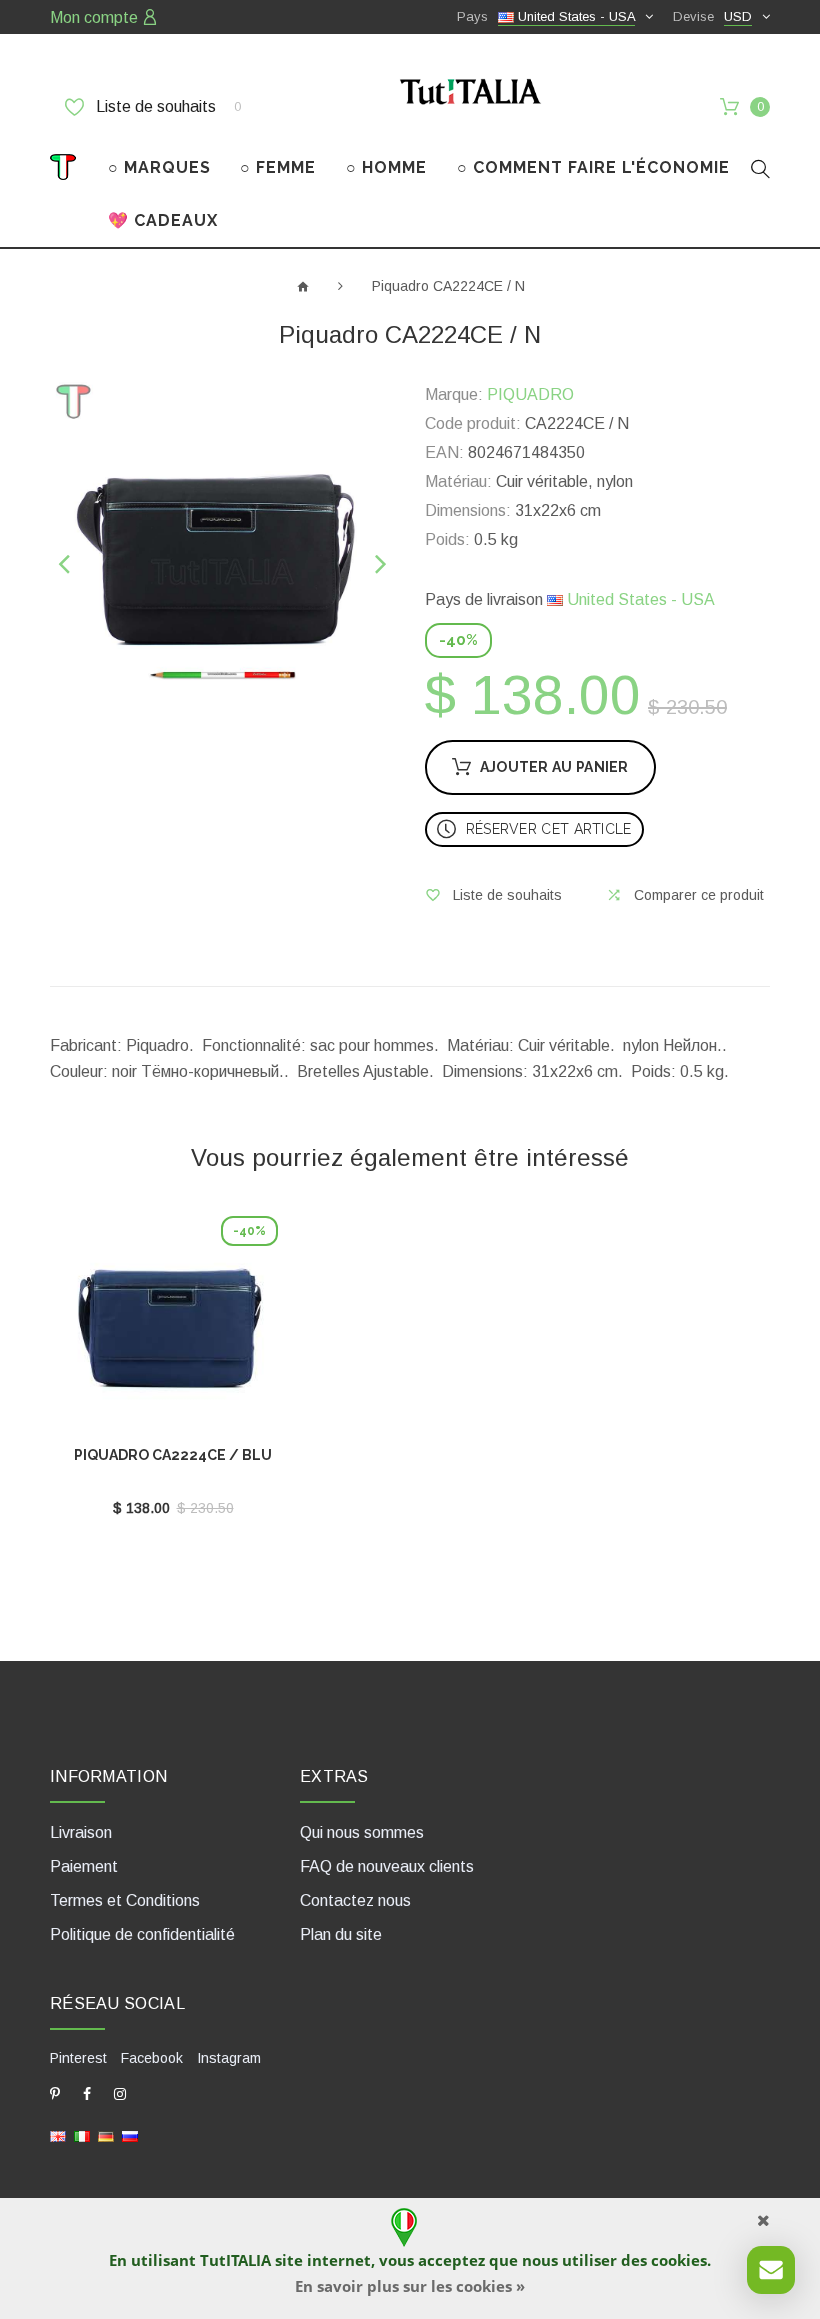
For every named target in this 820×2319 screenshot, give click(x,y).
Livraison (81, 1832)
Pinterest (78, 2058)
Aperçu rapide (173, 1326)
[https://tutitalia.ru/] (130, 2135)
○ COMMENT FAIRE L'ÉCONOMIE (593, 167)
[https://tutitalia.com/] (58, 2135)
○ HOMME (386, 167)
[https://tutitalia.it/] (82, 2135)
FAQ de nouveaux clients (387, 1866)
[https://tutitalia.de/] (106, 2135)
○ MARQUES (159, 167)
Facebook (152, 2058)
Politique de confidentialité (142, 1934)
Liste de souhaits (166, 106)
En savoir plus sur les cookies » (410, 2286)
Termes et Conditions (125, 1900)
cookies (679, 2260)
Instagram (229, 2058)
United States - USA (639, 599)
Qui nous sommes (362, 1832)
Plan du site (341, 1934)
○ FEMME (278, 167)
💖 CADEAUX (163, 220)
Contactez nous (355, 1900)
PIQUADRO (530, 394)
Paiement (84, 1866)
